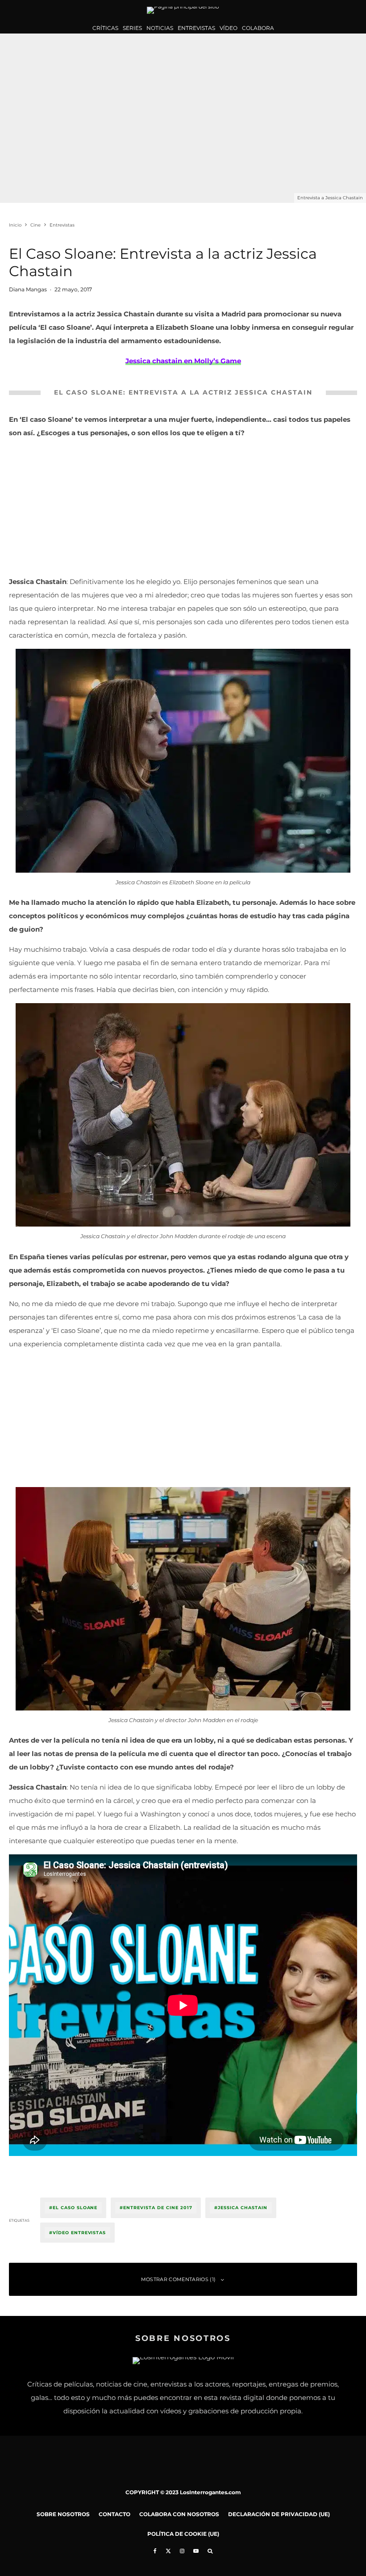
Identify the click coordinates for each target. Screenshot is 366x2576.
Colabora (258, 28)
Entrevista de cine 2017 (158, 2208)
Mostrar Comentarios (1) (179, 2279)
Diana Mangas (28, 289)
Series (132, 28)
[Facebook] (155, 2551)
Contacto (114, 2514)
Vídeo (229, 28)
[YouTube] (196, 2551)
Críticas (105, 28)
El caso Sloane (75, 2208)
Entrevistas (196, 28)
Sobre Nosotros (63, 2514)
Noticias (160, 28)
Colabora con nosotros (179, 2514)
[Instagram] (182, 2551)
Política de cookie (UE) (183, 2534)
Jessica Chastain (242, 2208)
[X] (168, 2551)
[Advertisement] (183, 509)
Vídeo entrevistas (79, 2233)
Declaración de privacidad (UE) (279, 2514)
